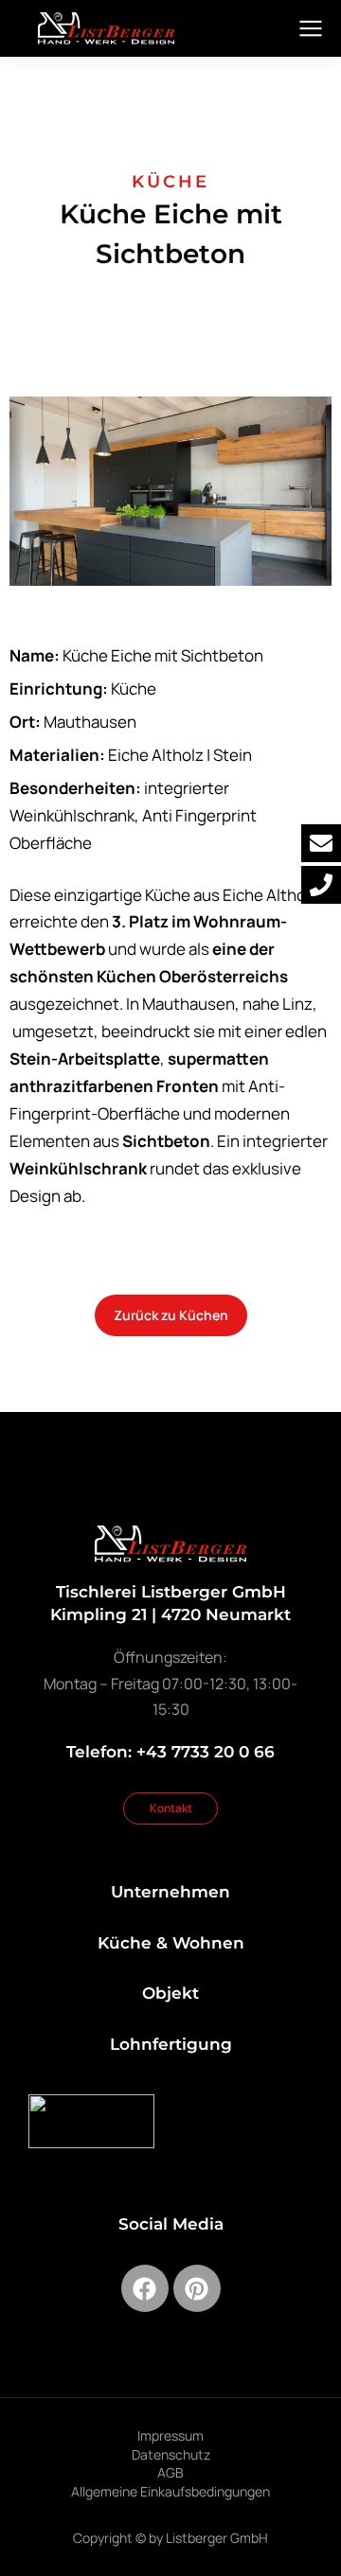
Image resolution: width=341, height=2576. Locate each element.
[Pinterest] (197, 2288)
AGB (170, 2472)
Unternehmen (170, 1892)
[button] (170, 489)
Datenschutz (171, 2454)
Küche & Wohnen (171, 1943)
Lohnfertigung (171, 2044)
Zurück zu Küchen (171, 1315)
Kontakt (171, 1808)
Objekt (170, 1993)
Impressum (170, 2435)
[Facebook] (145, 2288)
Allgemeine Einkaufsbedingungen (170, 2491)
